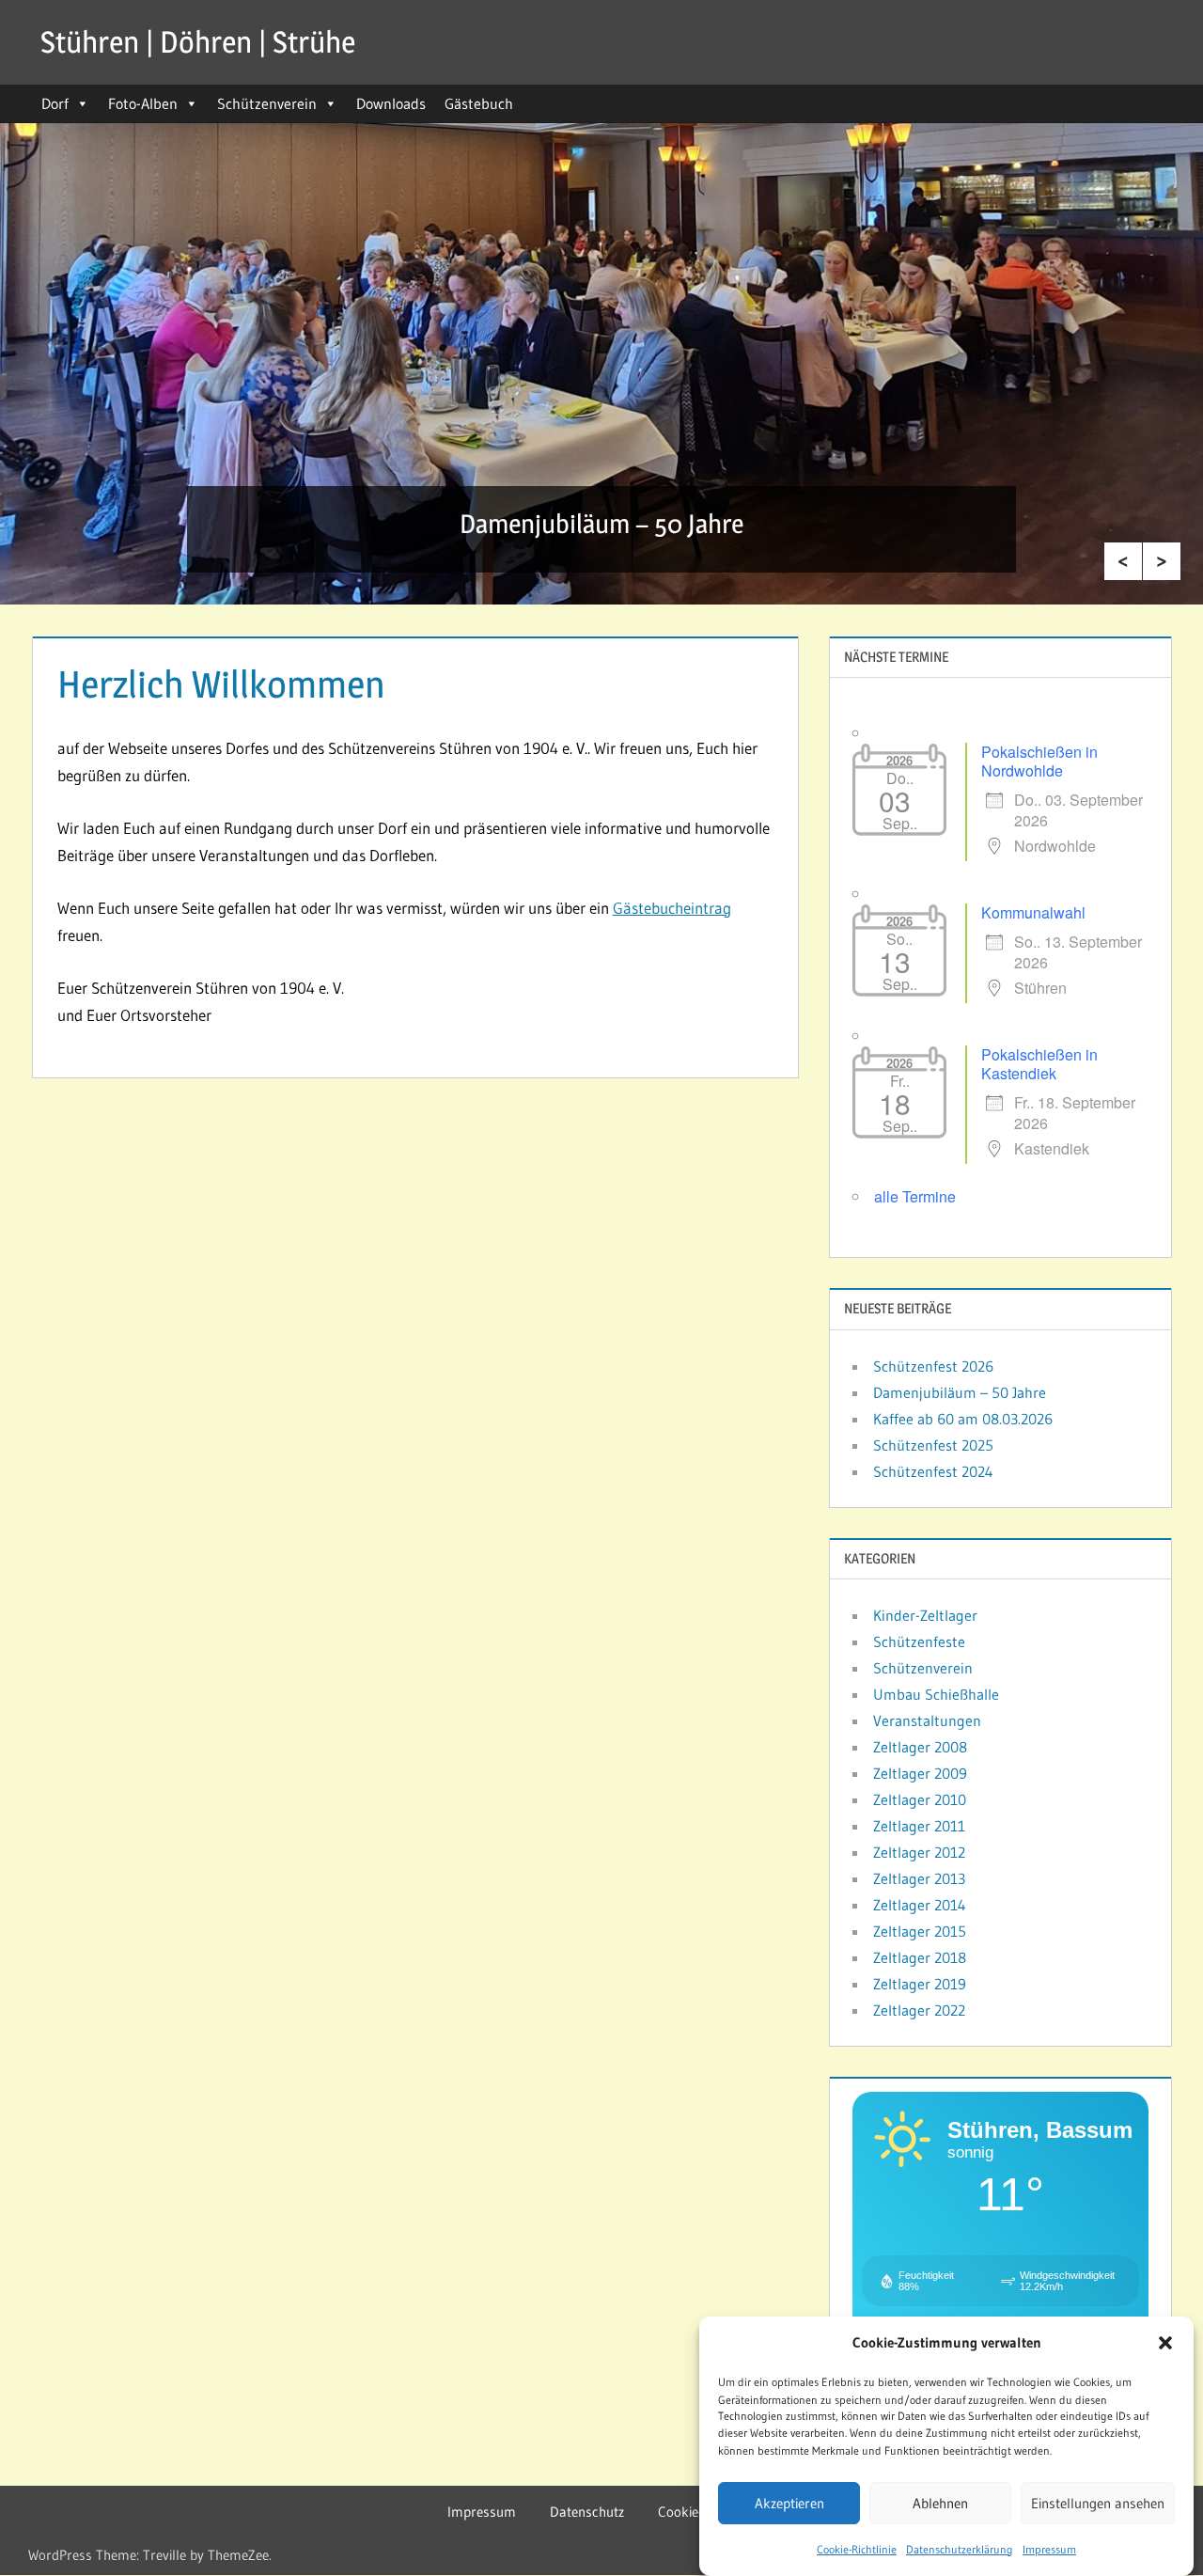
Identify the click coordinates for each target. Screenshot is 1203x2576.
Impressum (1049, 2549)
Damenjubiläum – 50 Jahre (601, 524)
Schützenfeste (919, 1641)
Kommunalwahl (1033, 912)
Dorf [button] (55, 103)
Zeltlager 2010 (920, 1799)
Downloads (391, 103)
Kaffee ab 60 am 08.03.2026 (963, 1419)
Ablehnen (940, 2503)
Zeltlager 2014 (920, 1905)
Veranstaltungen (927, 1720)
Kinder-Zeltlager (925, 1615)
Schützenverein (267, 103)
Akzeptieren (789, 2503)
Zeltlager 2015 (920, 1931)
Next (1162, 561)
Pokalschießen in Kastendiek (1039, 1064)
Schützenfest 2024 (933, 1471)
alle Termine (915, 1196)
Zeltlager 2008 (920, 1747)
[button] (1165, 2343)
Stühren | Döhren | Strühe (198, 42)
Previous (1123, 561)
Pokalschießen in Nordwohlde (1039, 761)
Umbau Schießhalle (936, 1694)
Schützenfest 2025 (933, 1445)
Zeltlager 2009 (920, 1773)
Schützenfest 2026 (933, 1366)
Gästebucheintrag (672, 908)
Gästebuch (479, 103)
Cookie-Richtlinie (857, 2549)
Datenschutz (587, 2512)
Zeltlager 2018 (920, 1957)
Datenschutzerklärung (960, 2549)
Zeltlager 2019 (920, 1984)
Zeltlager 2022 (919, 2010)
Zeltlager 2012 (919, 1852)
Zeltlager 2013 (919, 1878)
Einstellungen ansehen (1098, 2503)
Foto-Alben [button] (143, 103)
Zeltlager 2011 (919, 1826)
